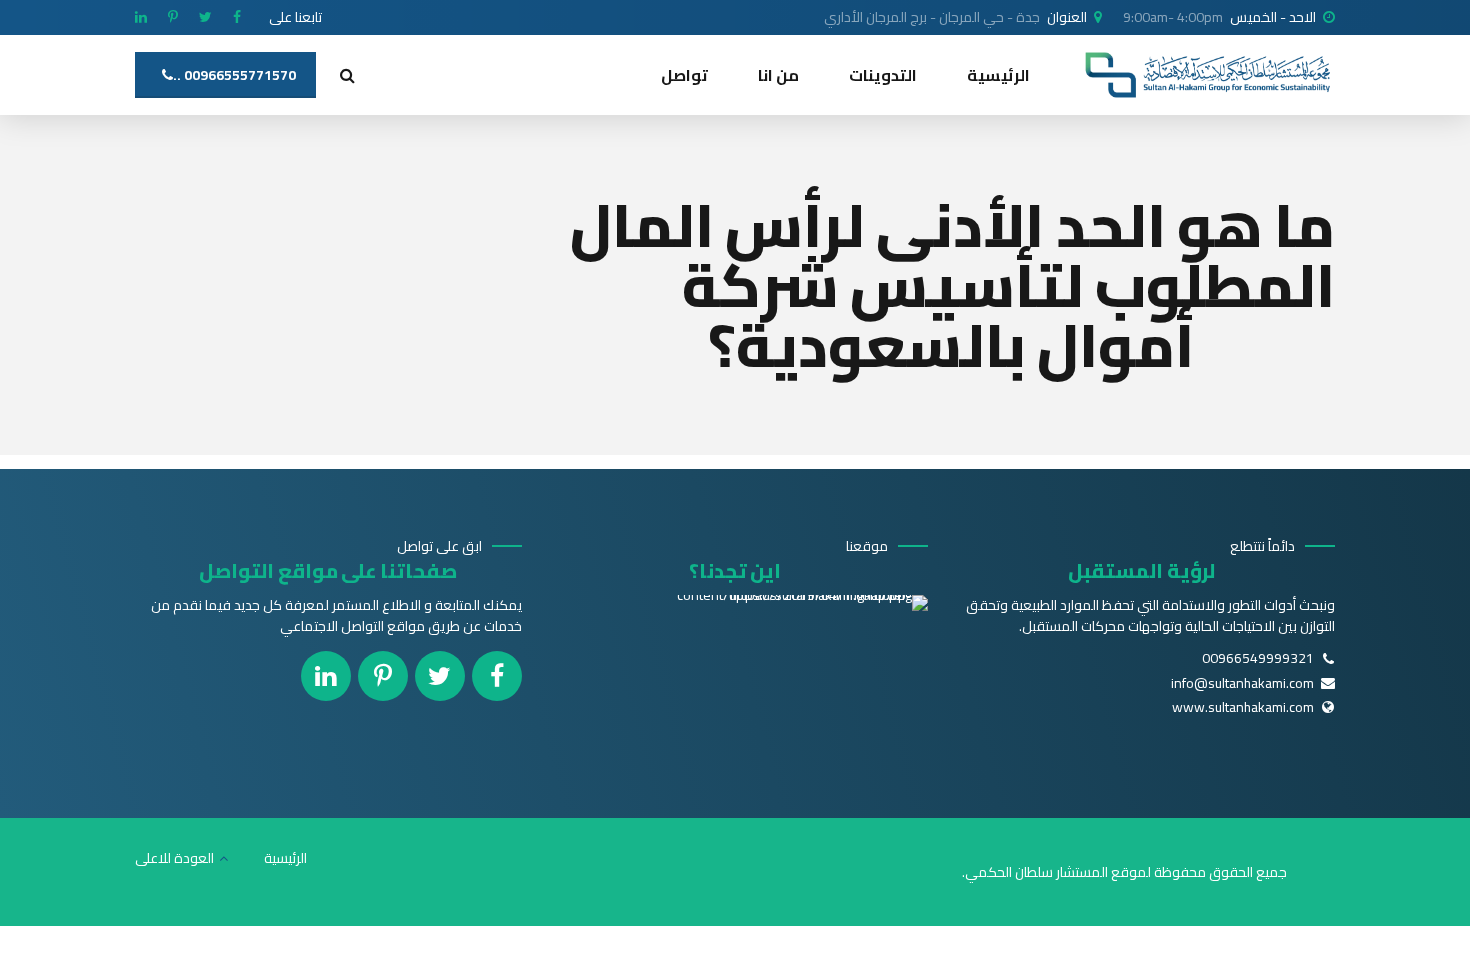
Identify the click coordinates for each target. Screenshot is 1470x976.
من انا (778, 75)
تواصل (684, 75)
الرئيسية (998, 75)
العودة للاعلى (174, 858)
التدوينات (883, 75)
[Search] (347, 75)
